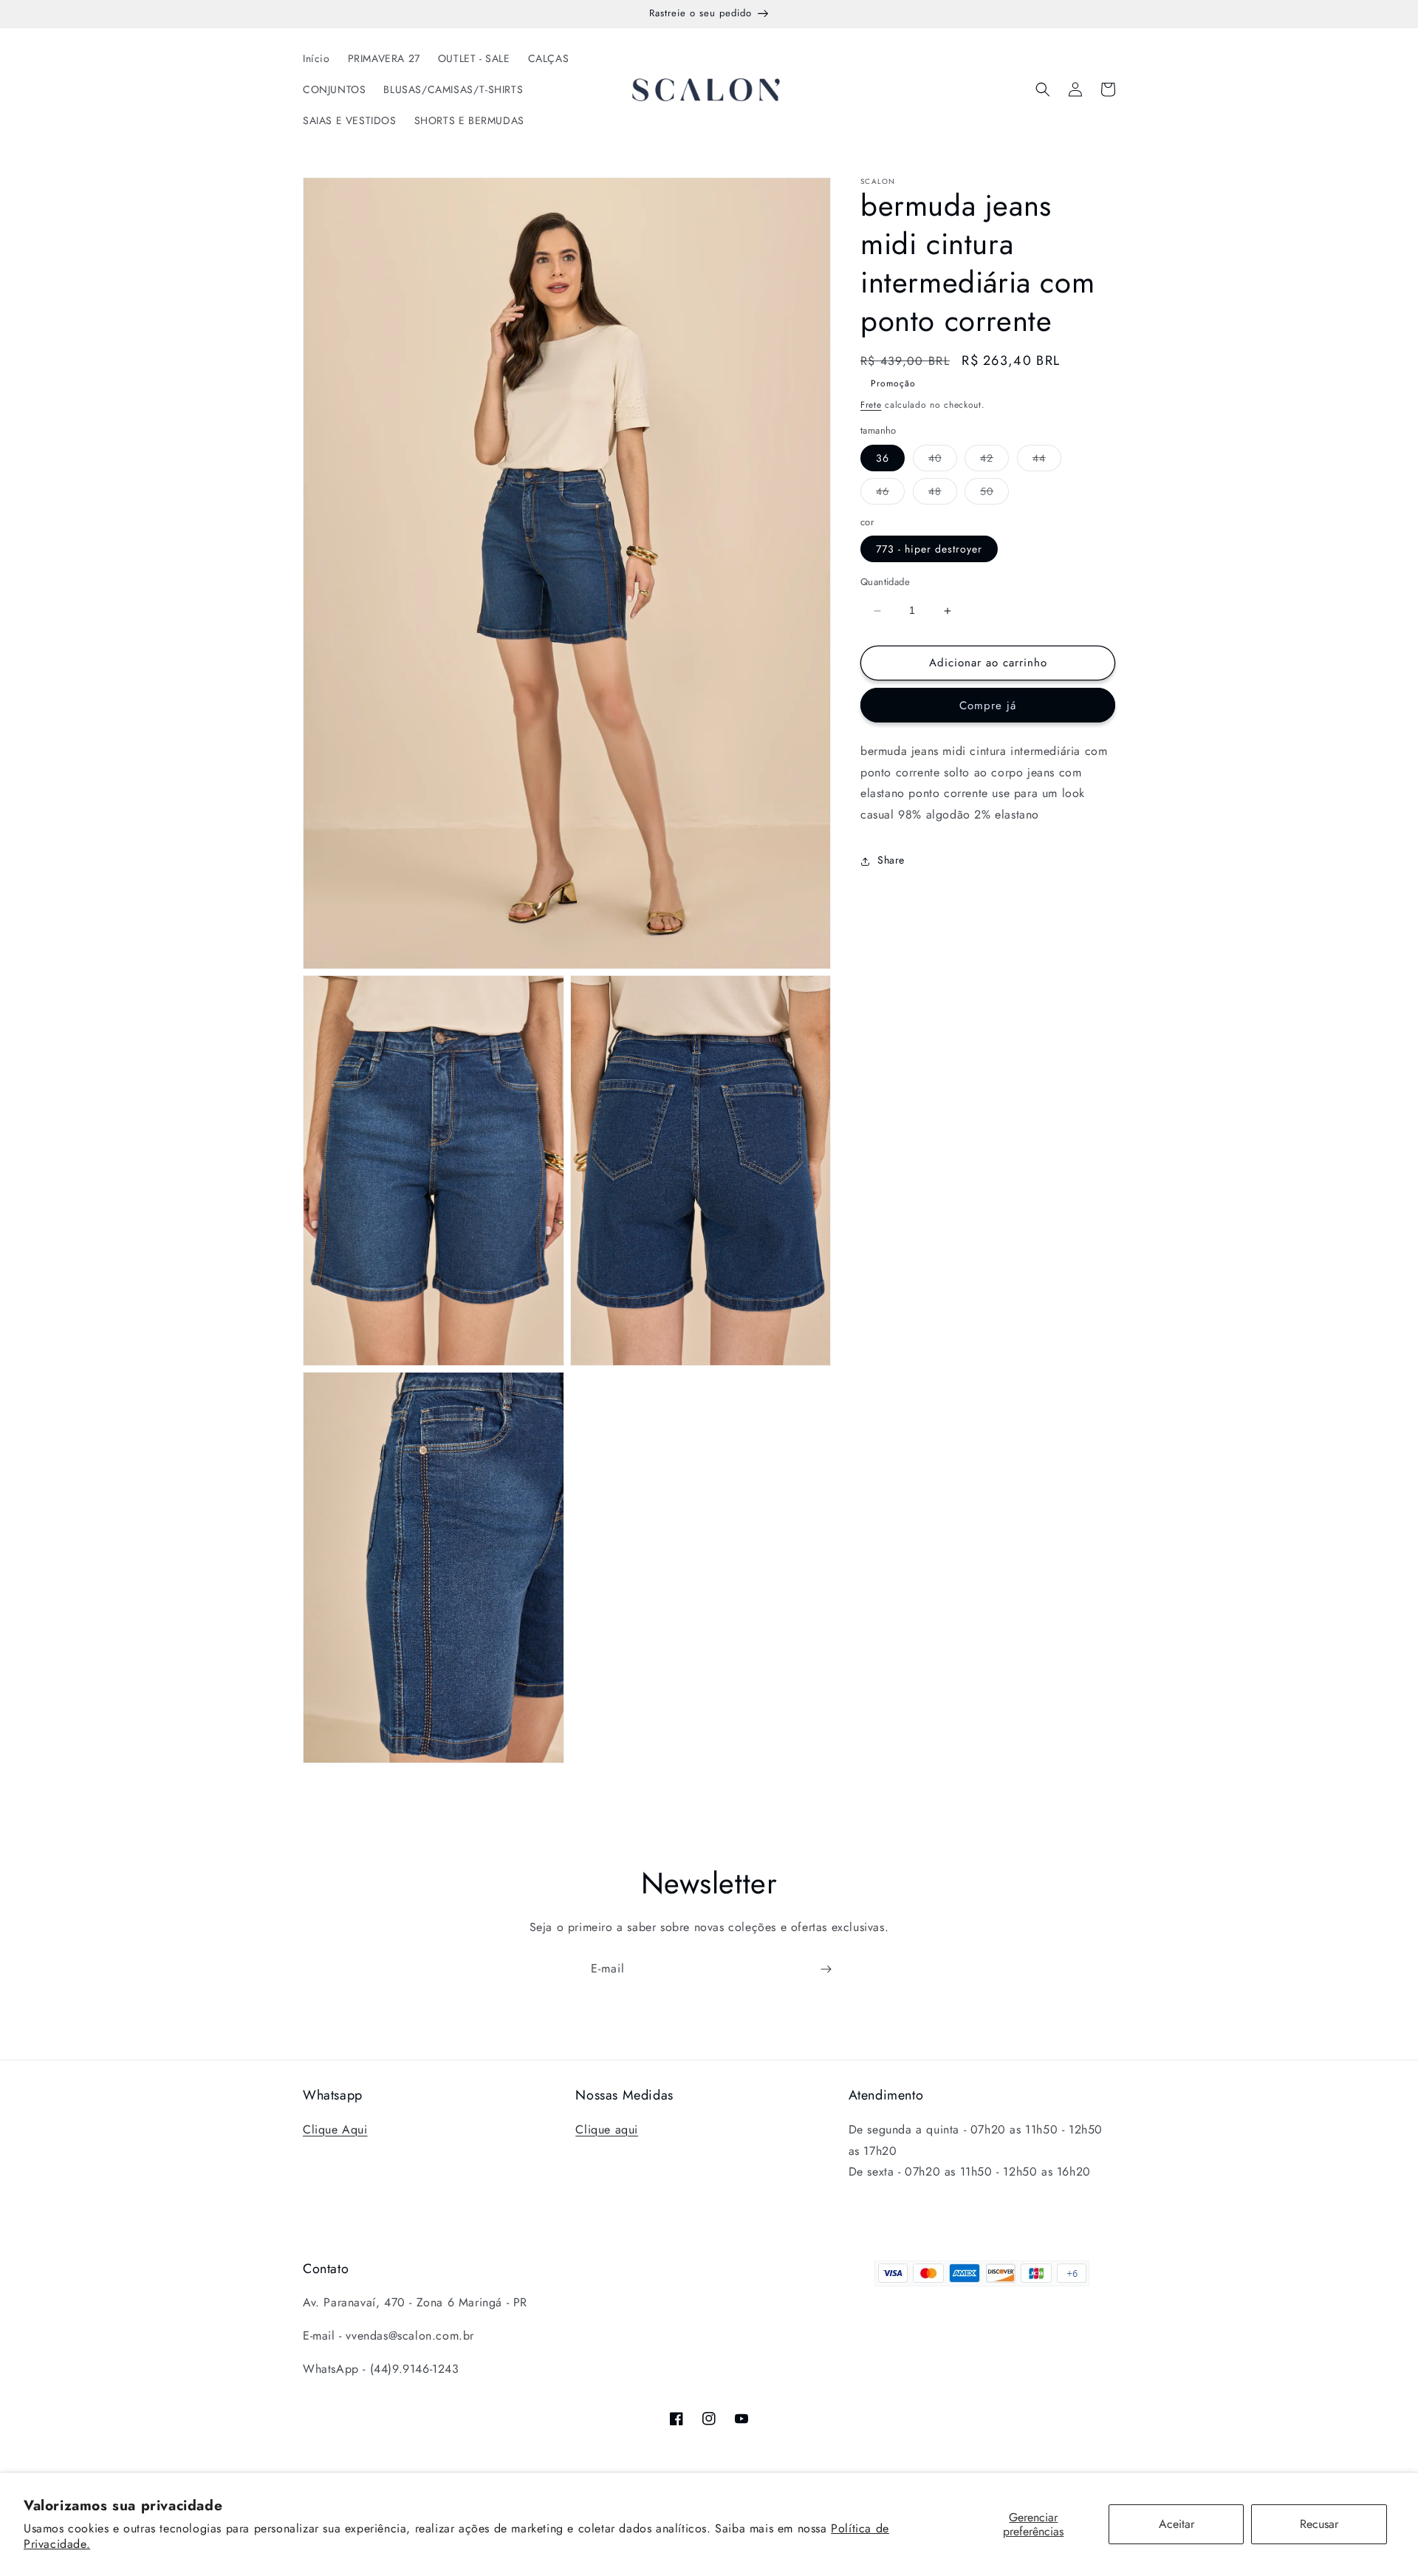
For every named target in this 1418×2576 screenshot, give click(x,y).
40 (943, 461)
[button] (1043, 89)
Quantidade (885, 582)
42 (994, 461)
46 (890, 494)
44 (1047, 461)
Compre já (988, 706)
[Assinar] (826, 1969)
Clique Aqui (335, 2129)
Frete (871, 405)
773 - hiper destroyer (929, 550)
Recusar (1319, 2524)
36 (883, 458)
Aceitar (1176, 2524)
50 (994, 494)
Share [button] (891, 861)
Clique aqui (607, 2129)
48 (943, 494)
